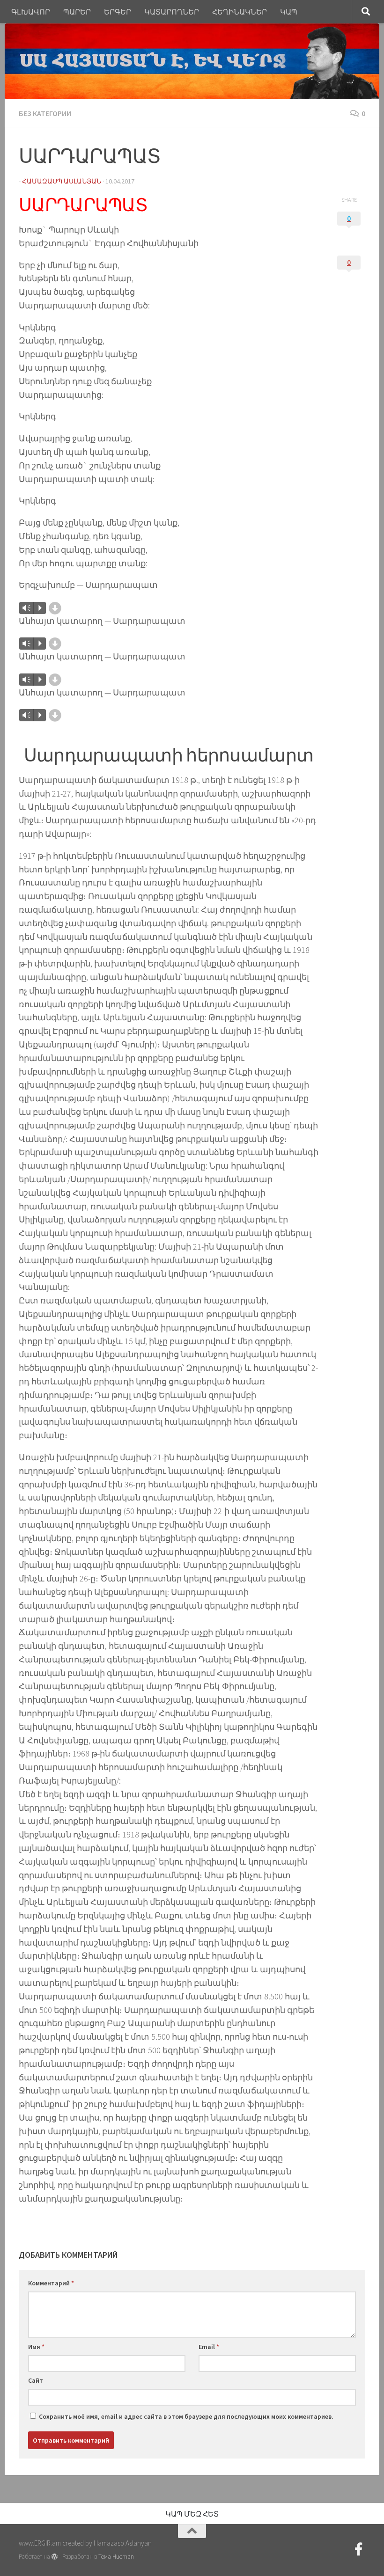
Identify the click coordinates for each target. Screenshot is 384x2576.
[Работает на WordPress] (55, 2557)
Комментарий (51, 2283)
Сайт (36, 2380)
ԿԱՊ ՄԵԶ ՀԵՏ (192, 2514)
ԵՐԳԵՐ (118, 12)
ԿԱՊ (289, 12)
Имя (36, 2347)
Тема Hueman (116, 2557)
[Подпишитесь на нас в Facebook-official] (359, 2549)
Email (209, 2347)
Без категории (45, 113)
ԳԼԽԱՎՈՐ (31, 12)
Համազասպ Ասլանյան (62, 181)
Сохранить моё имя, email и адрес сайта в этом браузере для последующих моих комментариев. (186, 2416)
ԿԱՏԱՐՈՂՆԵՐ (172, 12)
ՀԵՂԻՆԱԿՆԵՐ (240, 12)
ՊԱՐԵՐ (77, 12)
